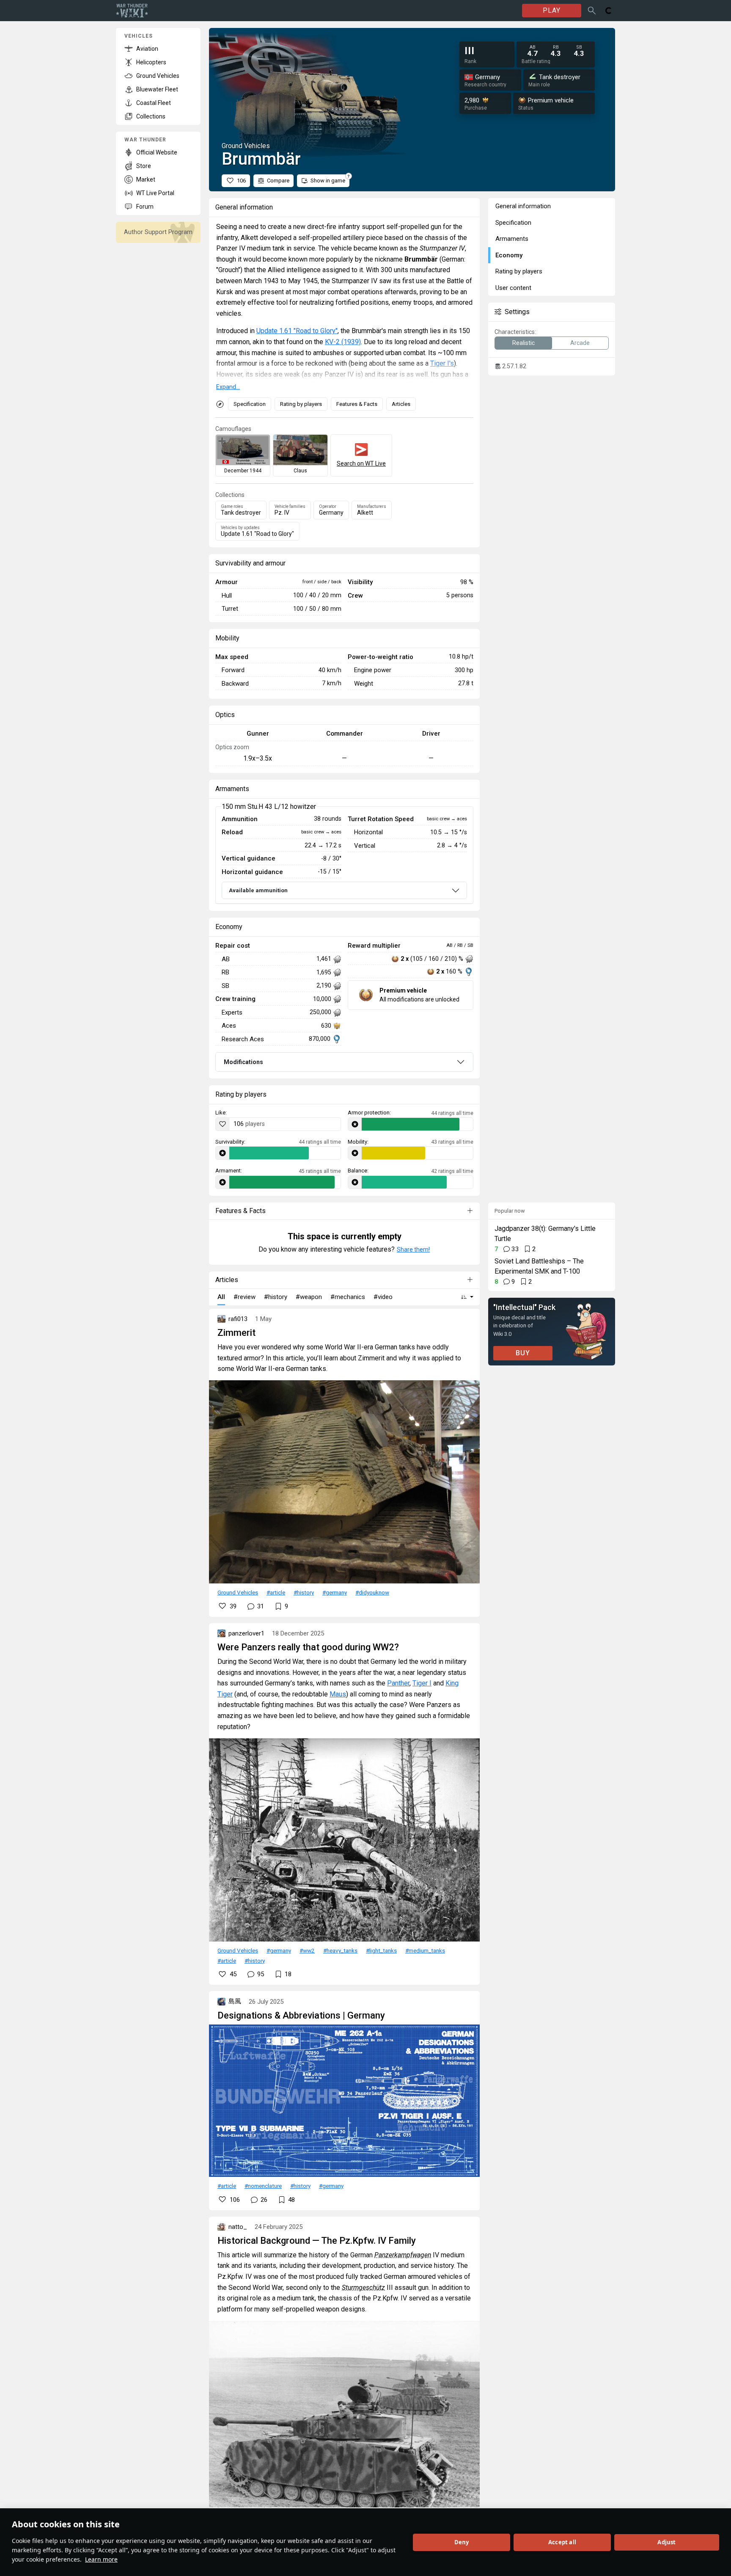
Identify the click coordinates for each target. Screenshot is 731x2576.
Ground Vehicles (238, 1592)
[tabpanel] (344, 855)
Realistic (524, 343)
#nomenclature (263, 2186)
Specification (250, 404)
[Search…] (592, 11)
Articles (401, 404)
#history (304, 1592)
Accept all (562, 2542)
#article (276, 1592)
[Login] (609, 11)
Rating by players (301, 404)
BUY (523, 1353)
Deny (462, 2542)
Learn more (101, 2559)
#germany (335, 1592)
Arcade (580, 343)
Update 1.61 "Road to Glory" (297, 331)
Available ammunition (258, 890)
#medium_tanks (425, 1950)
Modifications (243, 1062)
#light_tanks (381, 1950)
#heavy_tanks (340, 1950)
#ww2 (307, 1950)
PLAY (552, 10)
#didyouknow (372, 1592)
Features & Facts (357, 404)
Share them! (413, 1249)
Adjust (666, 2542)
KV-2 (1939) (343, 342)
